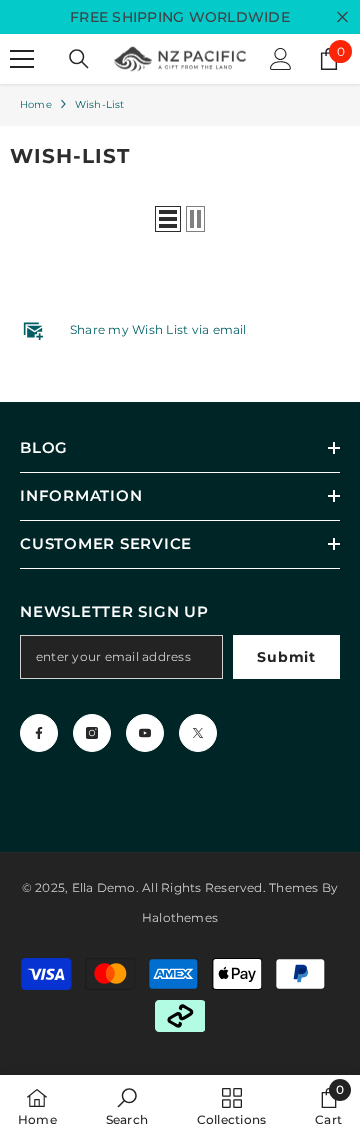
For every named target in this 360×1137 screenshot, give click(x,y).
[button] (168, 219)
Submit (286, 657)
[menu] (22, 59)
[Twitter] (198, 733)
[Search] (79, 59)
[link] (127, 1106)
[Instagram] (92, 733)
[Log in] (281, 59)
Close (342, 17)
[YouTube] (145, 733)
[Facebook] (39, 733)
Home (36, 104)
